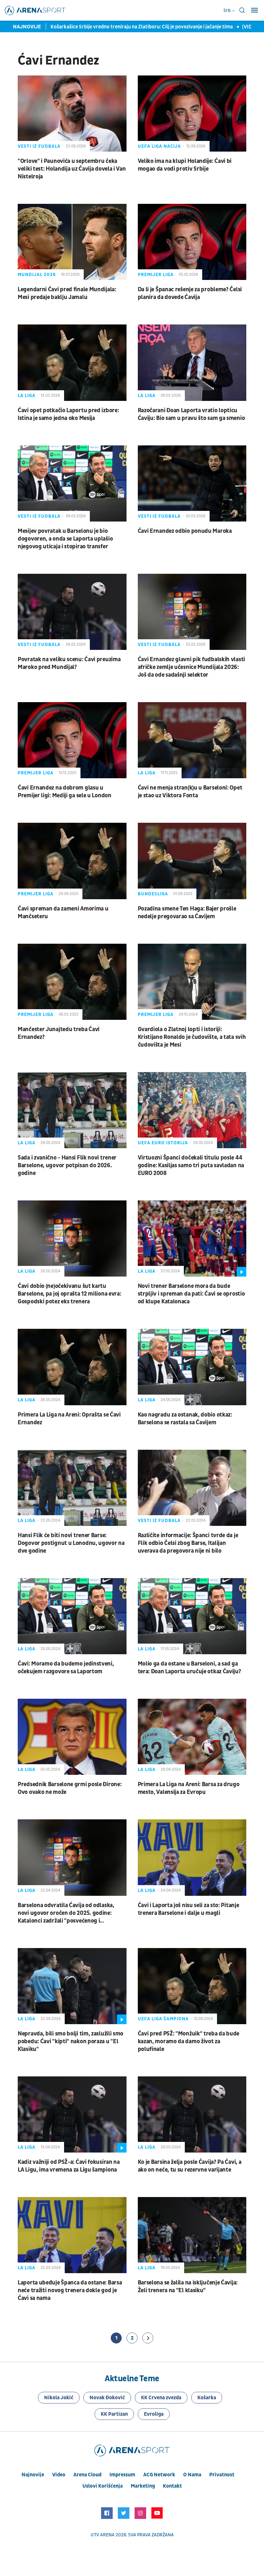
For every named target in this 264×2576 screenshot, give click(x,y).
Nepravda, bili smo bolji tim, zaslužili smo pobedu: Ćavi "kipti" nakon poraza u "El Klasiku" (71, 2041)
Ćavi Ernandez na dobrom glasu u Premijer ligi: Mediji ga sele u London (65, 792)
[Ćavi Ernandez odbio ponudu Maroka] (192, 483)
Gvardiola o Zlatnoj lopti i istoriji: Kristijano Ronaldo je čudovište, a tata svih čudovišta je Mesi (192, 1037)
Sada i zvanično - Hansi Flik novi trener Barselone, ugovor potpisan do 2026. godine (67, 1165)
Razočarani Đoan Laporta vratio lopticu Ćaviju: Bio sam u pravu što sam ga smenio (191, 414)
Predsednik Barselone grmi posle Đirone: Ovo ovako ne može (70, 1788)
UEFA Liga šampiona (163, 2019)
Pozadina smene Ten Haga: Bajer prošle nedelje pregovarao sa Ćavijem (187, 913)
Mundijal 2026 (37, 275)
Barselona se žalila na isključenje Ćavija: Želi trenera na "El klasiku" (188, 2287)
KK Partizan (114, 2414)
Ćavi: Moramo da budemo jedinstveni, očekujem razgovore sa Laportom (66, 1668)
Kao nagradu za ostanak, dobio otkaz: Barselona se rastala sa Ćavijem (185, 1419)
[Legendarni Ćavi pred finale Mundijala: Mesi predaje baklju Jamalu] (72, 242)
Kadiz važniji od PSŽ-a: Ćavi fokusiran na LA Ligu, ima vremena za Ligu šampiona (69, 2166)
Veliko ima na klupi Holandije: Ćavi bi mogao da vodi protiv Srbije (185, 165)
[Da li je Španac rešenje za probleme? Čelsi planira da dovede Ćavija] (192, 242)
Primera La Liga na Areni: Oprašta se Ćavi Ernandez (69, 1419)
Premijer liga (156, 275)
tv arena (104, 2535)
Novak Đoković (107, 2398)
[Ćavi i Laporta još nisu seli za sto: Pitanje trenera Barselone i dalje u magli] (192, 1857)
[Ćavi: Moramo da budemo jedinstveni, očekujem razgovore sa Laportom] (72, 1616)
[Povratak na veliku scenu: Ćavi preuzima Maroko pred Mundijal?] (72, 612)
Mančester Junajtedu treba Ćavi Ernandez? (59, 1033)
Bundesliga (153, 894)
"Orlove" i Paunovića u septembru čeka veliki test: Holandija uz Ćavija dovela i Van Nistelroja (72, 169)
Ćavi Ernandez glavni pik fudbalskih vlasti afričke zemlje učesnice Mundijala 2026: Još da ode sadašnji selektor (191, 667)
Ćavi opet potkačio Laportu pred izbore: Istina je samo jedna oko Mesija (68, 414)
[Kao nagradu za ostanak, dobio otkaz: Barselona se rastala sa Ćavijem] (192, 1367)
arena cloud (87, 2475)
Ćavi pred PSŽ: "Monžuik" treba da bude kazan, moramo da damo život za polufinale (189, 2041)
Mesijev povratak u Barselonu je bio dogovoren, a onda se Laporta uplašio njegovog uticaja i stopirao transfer (65, 539)
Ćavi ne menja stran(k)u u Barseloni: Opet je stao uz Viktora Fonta (190, 792)
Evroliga (154, 2414)
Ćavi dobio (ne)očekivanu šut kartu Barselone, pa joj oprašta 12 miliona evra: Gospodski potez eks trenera (69, 1294)
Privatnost (222, 2475)
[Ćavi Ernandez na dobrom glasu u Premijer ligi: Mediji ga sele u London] (72, 740)
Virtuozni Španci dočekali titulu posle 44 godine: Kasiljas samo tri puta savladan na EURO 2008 (191, 1165)
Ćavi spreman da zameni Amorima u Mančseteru (63, 913)
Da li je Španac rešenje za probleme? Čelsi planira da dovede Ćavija (190, 293)
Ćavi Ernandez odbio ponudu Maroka (185, 531)
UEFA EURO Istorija (163, 1143)
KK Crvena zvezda (161, 2398)
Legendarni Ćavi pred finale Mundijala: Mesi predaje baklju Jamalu (67, 293)
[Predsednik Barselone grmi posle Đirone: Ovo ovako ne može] (72, 1737)
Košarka (207, 2398)
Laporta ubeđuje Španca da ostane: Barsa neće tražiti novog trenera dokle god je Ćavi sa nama (70, 2290)
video (59, 2475)
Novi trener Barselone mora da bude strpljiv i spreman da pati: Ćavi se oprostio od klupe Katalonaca (191, 1294)
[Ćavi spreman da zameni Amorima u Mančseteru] (72, 861)
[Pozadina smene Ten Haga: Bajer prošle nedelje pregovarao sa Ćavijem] (192, 861)
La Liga (27, 396)
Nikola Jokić (59, 2398)
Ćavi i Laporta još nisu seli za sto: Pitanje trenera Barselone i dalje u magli (189, 1909)
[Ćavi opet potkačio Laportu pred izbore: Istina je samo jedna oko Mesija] (72, 363)
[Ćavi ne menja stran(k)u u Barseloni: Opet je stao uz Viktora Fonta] (192, 740)
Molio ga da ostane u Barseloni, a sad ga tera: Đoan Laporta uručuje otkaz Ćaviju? (189, 1668)
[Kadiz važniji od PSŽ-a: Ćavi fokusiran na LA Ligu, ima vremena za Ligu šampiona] (72, 2114)
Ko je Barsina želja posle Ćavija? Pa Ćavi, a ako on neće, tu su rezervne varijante (190, 2166)
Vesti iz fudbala (39, 146)
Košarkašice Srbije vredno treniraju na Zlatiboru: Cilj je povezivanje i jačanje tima (142, 27)
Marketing (143, 2486)
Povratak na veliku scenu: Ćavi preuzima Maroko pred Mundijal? (69, 663)
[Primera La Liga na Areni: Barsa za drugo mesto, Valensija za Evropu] (192, 1737)
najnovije (33, 2475)
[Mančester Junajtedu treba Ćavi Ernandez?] (72, 982)
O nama (192, 2475)
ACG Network (159, 2475)
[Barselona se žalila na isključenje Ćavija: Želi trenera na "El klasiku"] (192, 2235)
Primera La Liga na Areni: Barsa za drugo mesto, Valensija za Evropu (189, 1788)
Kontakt (172, 2486)
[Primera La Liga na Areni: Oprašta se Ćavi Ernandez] (72, 1367)
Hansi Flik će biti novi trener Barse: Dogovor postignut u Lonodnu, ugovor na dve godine (71, 1543)
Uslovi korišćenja (103, 2486)
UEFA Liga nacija (159, 146)
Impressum (122, 2475)
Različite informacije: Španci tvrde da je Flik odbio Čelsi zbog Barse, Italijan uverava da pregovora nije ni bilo (188, 1543)
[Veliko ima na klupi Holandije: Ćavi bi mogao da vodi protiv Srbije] (192, 114)
